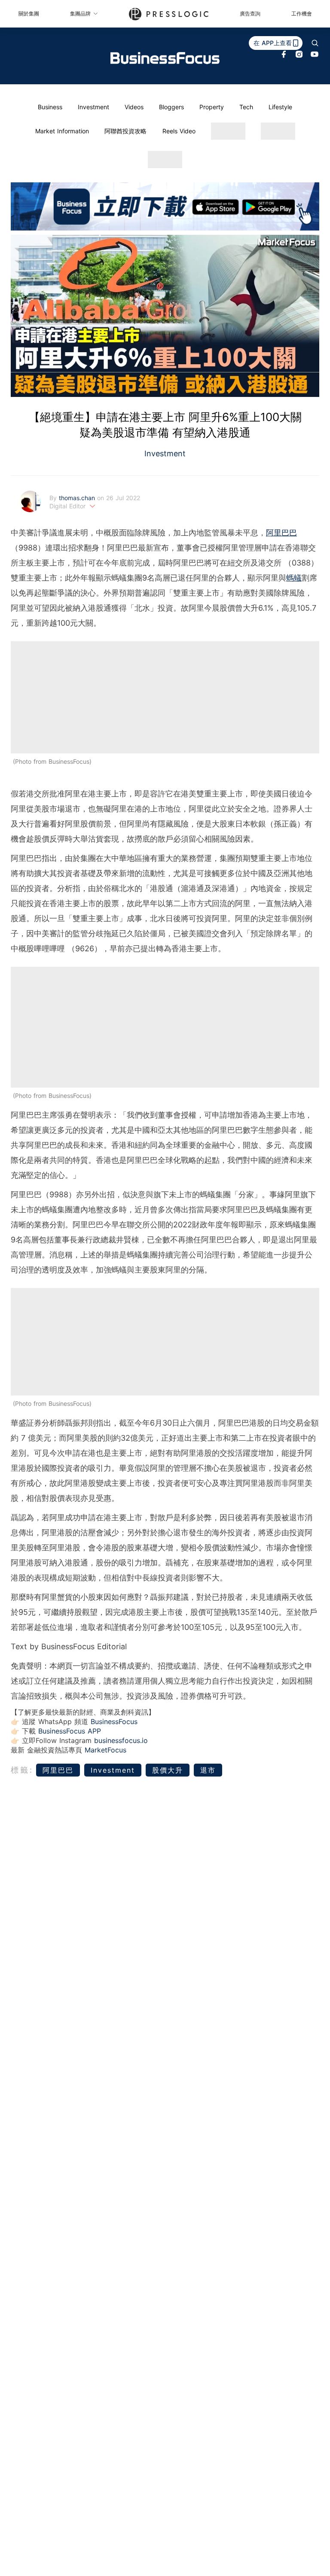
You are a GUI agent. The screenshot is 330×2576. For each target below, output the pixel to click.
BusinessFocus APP (70, 1731)
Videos (134, 107)
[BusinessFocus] (165, 58)
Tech (246, 107)
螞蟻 (294, 578)
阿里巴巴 (281, 533)
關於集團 (29, 14)
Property (212, 107)
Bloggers (171, 107)
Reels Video (179, 131)
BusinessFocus (114, 1721)
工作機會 (302, 14)
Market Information (62, 131)
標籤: (22, 1770)
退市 (208, 1770)
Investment (93, 107)
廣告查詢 (250, 14)
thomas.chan (78, 498)
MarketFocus (105, 1750)
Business (50, 107)
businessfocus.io (121, 1740)
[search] (315, 43)
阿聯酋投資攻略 (125, 131)
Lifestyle (280, 107)
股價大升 (168, 1770)
